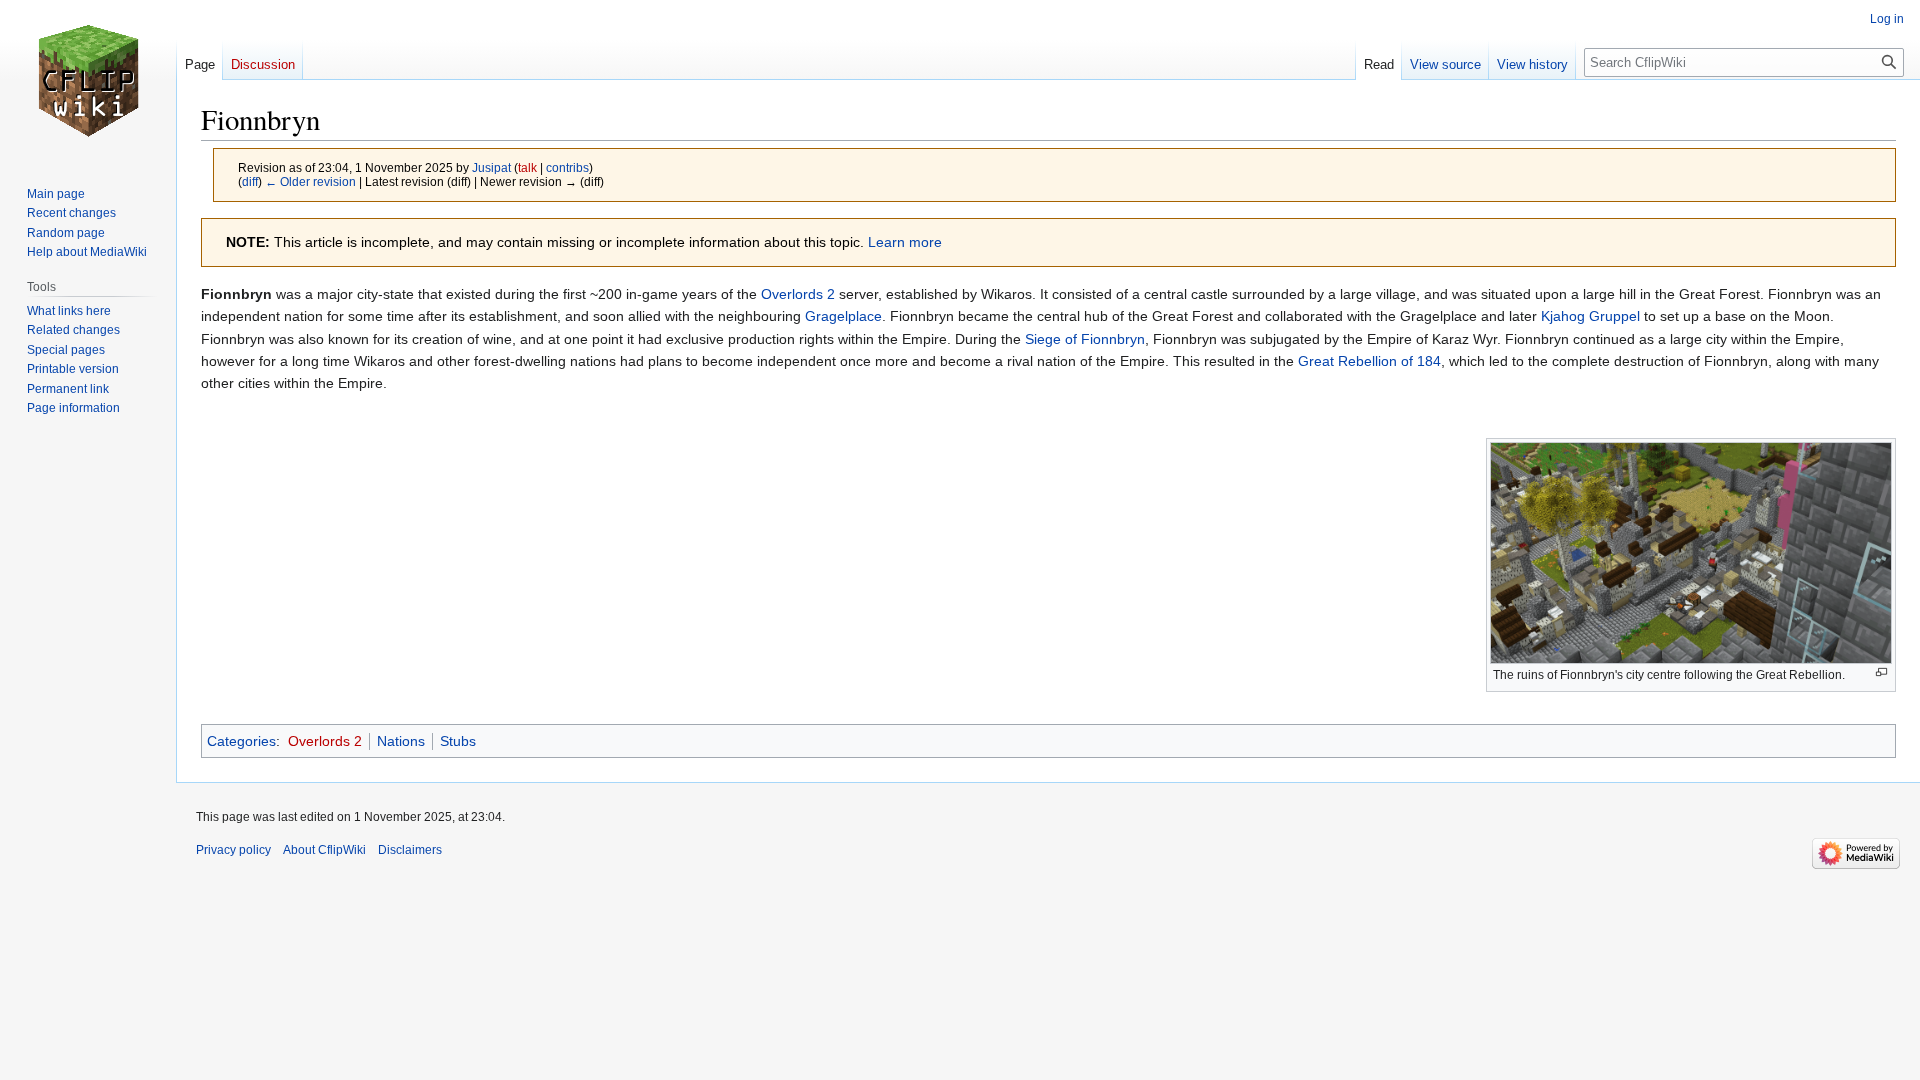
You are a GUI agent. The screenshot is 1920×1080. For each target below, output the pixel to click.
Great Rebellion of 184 (1369, 361)
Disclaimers (410, 850)
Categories (241, 741)
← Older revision (310, 181)
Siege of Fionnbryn (1085, 339)
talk (527, 167)
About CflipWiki (324, 850)
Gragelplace (843, 316)
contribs (567, 167)
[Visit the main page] (88, 80)
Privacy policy (233, 850)
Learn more (905, 242)
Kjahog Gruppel (1590, 316)
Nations (401, 741)
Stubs (458, 741)
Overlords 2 (798, 294)
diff (250, 181)
